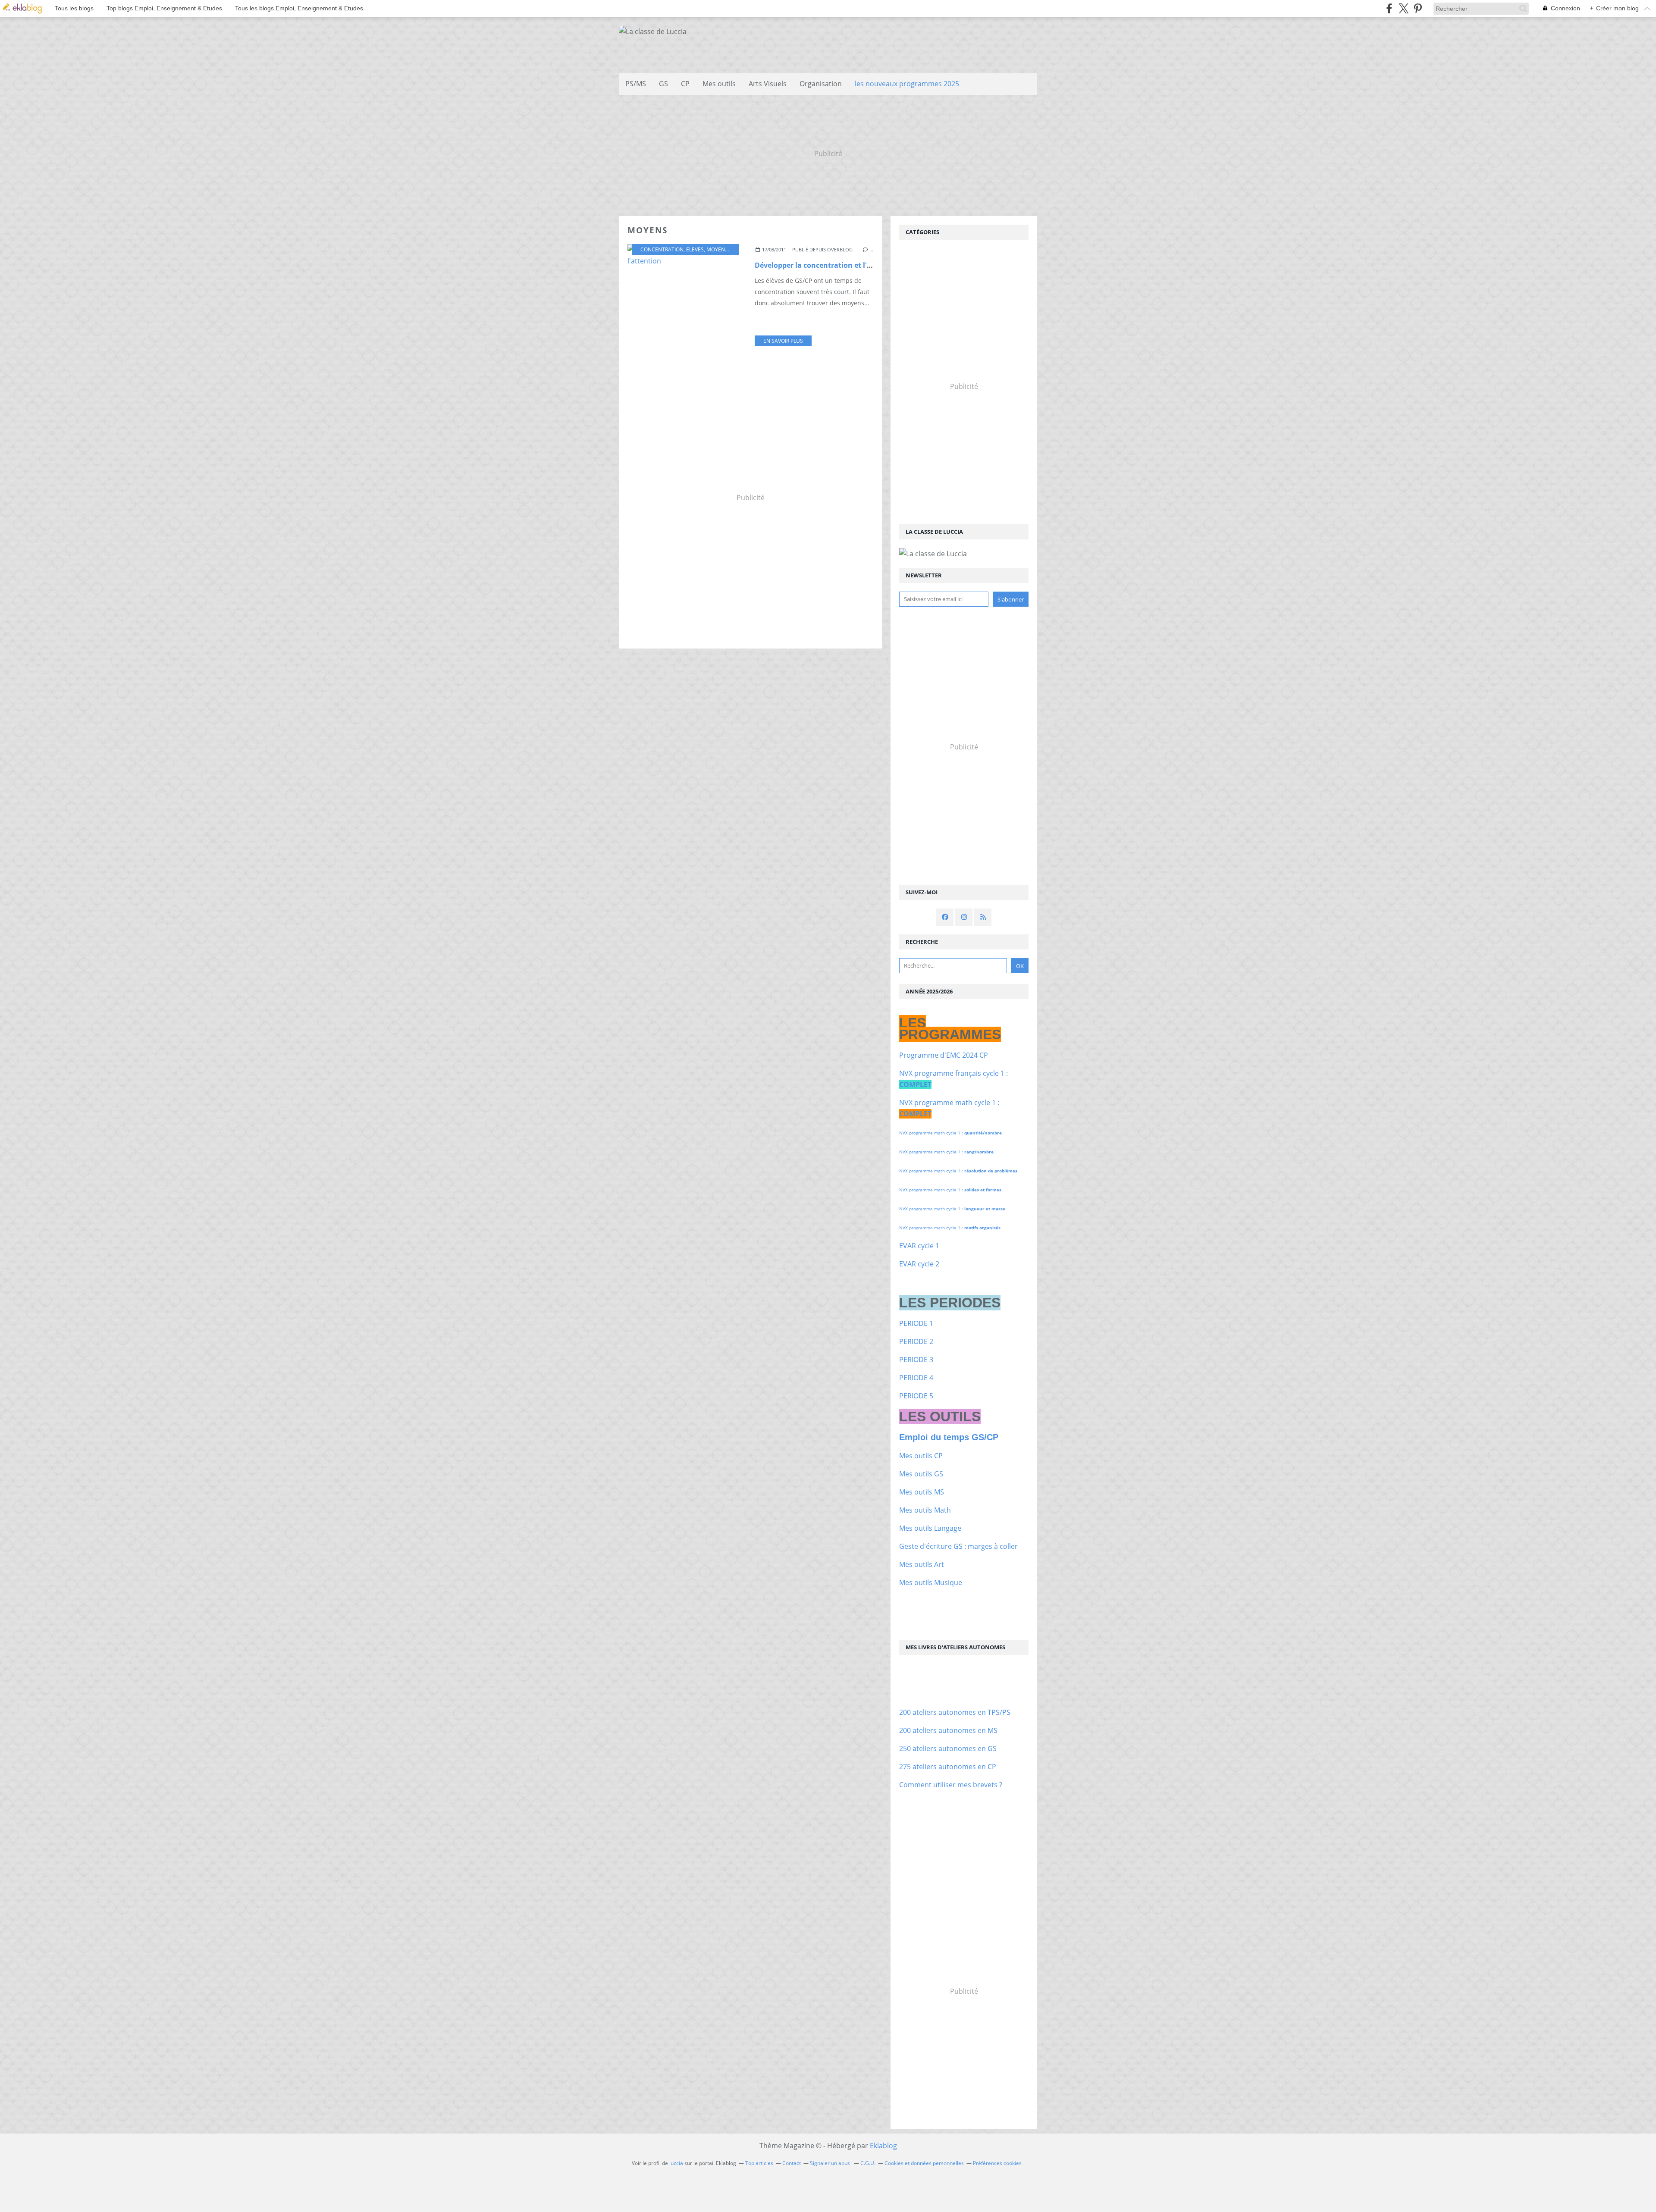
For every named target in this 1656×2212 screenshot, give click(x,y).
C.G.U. (868, 2163)
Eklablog (883, 2146)
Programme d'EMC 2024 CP (944, 1055)
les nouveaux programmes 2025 (907, 84)
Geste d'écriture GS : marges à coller (958, 1546)
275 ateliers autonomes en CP (948, 1767)
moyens (717, 249)
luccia (676, 2163)
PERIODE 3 (916, 1360)
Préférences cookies (997, 2163)
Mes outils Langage (930, 1528)
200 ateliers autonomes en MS (948, 1730)
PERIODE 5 (916, 1396)
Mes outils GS (921, 1474)
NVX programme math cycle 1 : (950, 1133)
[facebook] (1389, 8)
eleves (695, 249)
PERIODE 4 (916, 1378)
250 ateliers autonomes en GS (948, 1748)
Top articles (759, 2163)
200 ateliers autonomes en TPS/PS (955, 1712)
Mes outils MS (922, 1492)
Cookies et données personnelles (924, 2163)
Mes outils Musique (931, 1582)
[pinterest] (1418, 8)
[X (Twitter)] (1404, 8)
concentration (662, 249)
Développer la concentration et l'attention (827, 265)
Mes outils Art (922, 1564)
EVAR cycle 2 (919, 1264)
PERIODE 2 (916, 1341)
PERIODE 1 (916, 1323)
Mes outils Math (925, 1510)
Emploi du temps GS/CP (949, 1437)
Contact (792, 2163)
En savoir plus (783, 341)
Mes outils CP (921, 1456)
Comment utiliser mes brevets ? (951, 1785)
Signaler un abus (831, 2163)
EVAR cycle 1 (919, 1246)
